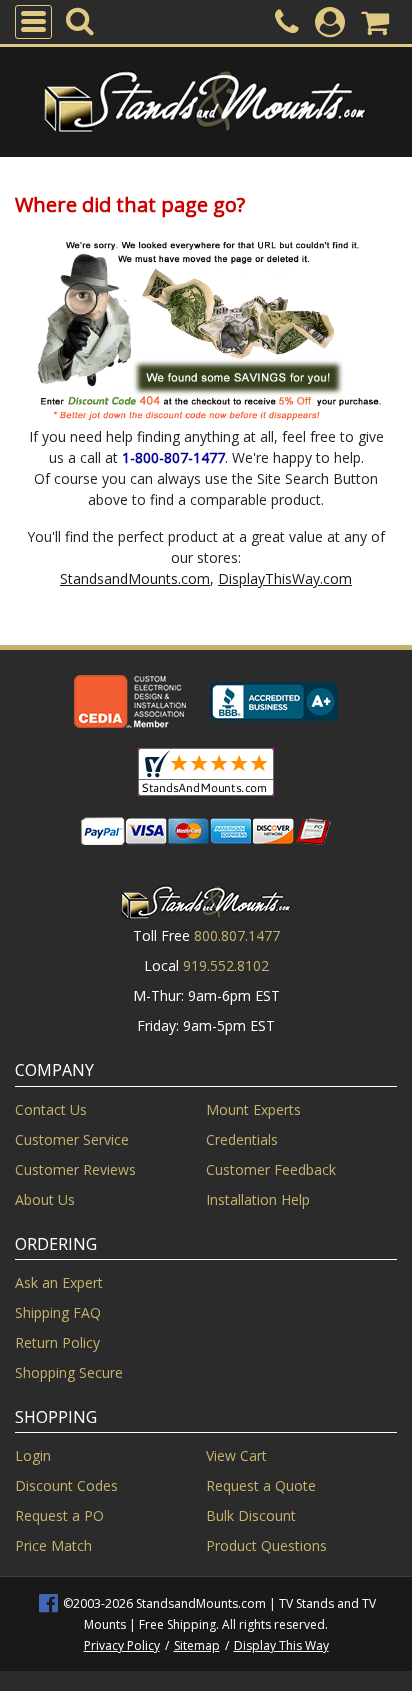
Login (33, 1455)
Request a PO (59, 1515)
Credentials (242, 1139)
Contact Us (51, 1109)
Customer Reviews (75, 1169)
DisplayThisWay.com (285, 578)
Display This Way (281, 1645)
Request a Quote (261, 1485)
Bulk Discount (251, 1515)
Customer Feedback (271, 1169)
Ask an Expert (59, 1282)
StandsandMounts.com (135, 578)
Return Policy (57, 1342)
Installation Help (258, 1199)
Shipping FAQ (58, 1312)
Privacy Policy (122, 1645)
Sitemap (197, 1645)
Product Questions (266, 1545)
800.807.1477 (237, 935)
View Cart (236, 1455)
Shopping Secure (69, 1372)
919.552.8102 (226, 965)
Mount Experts (253, 1109)
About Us (45, 1199)
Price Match (53, 1545)
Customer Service (72, 1139)
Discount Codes (66, 1485)
